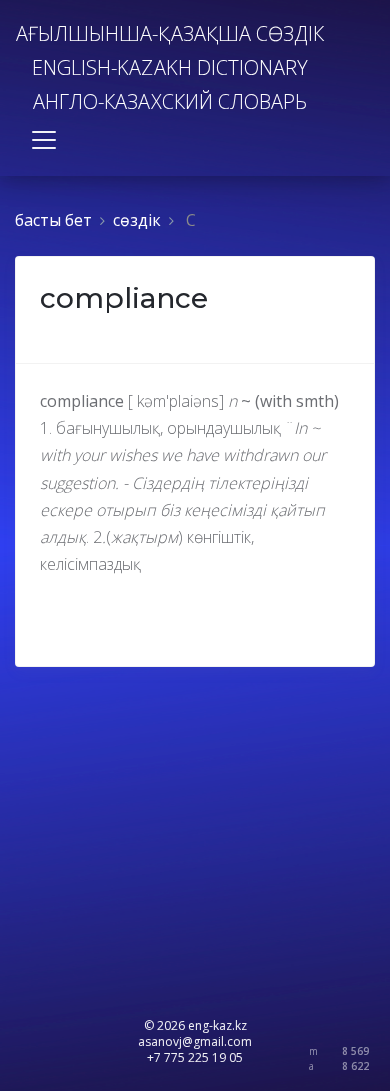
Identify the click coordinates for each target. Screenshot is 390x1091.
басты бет (53, 220)
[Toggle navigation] (44, 140)
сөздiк (137, 220)
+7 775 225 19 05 (195, 1057)
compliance (124, 298)
